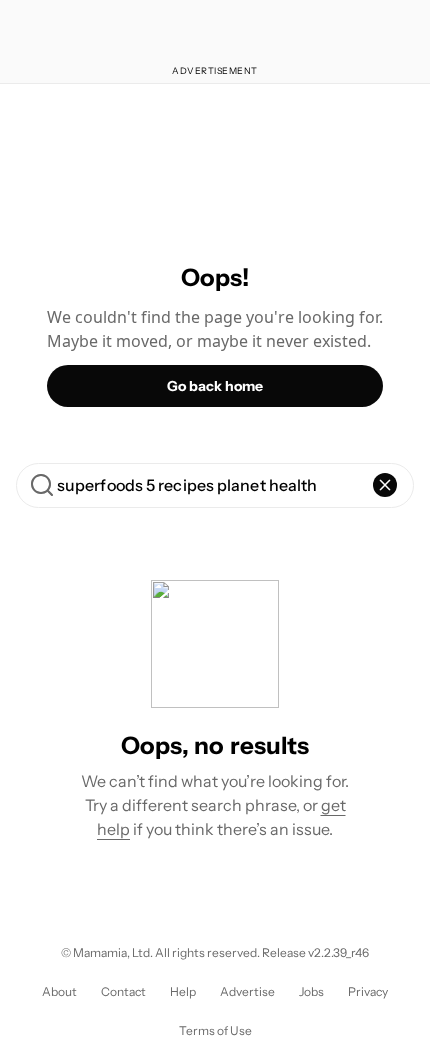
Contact (123, 991)
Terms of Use (215, 1030)
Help (183, 991)
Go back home (215, 386)
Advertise (247, 991)
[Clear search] (385, 485)
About (59, 991)
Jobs (311, 991)
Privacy (368, 991)
